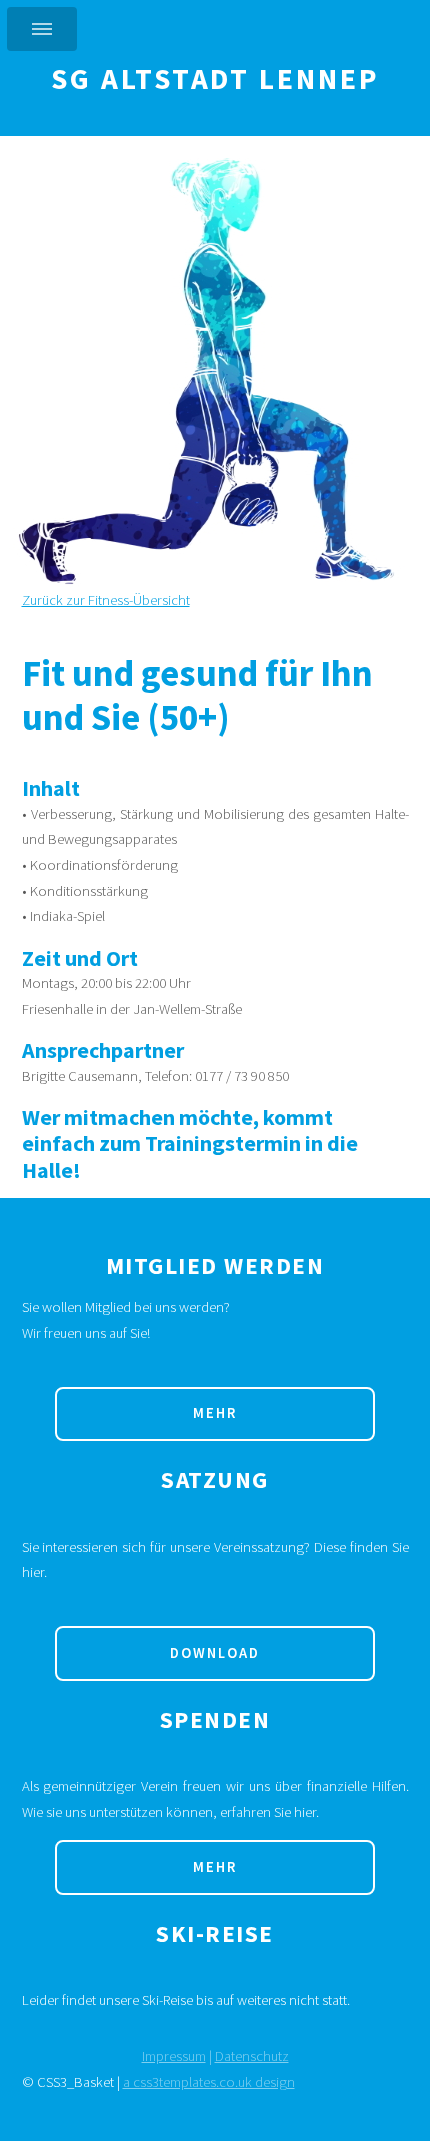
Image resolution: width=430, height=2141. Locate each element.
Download (215, 1653)
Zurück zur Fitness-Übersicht (106, 600)
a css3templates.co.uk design (209, 2082)
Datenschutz (252, 2056)
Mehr (215, 1413)
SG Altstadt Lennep (215, 79)
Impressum (174, 2056)
